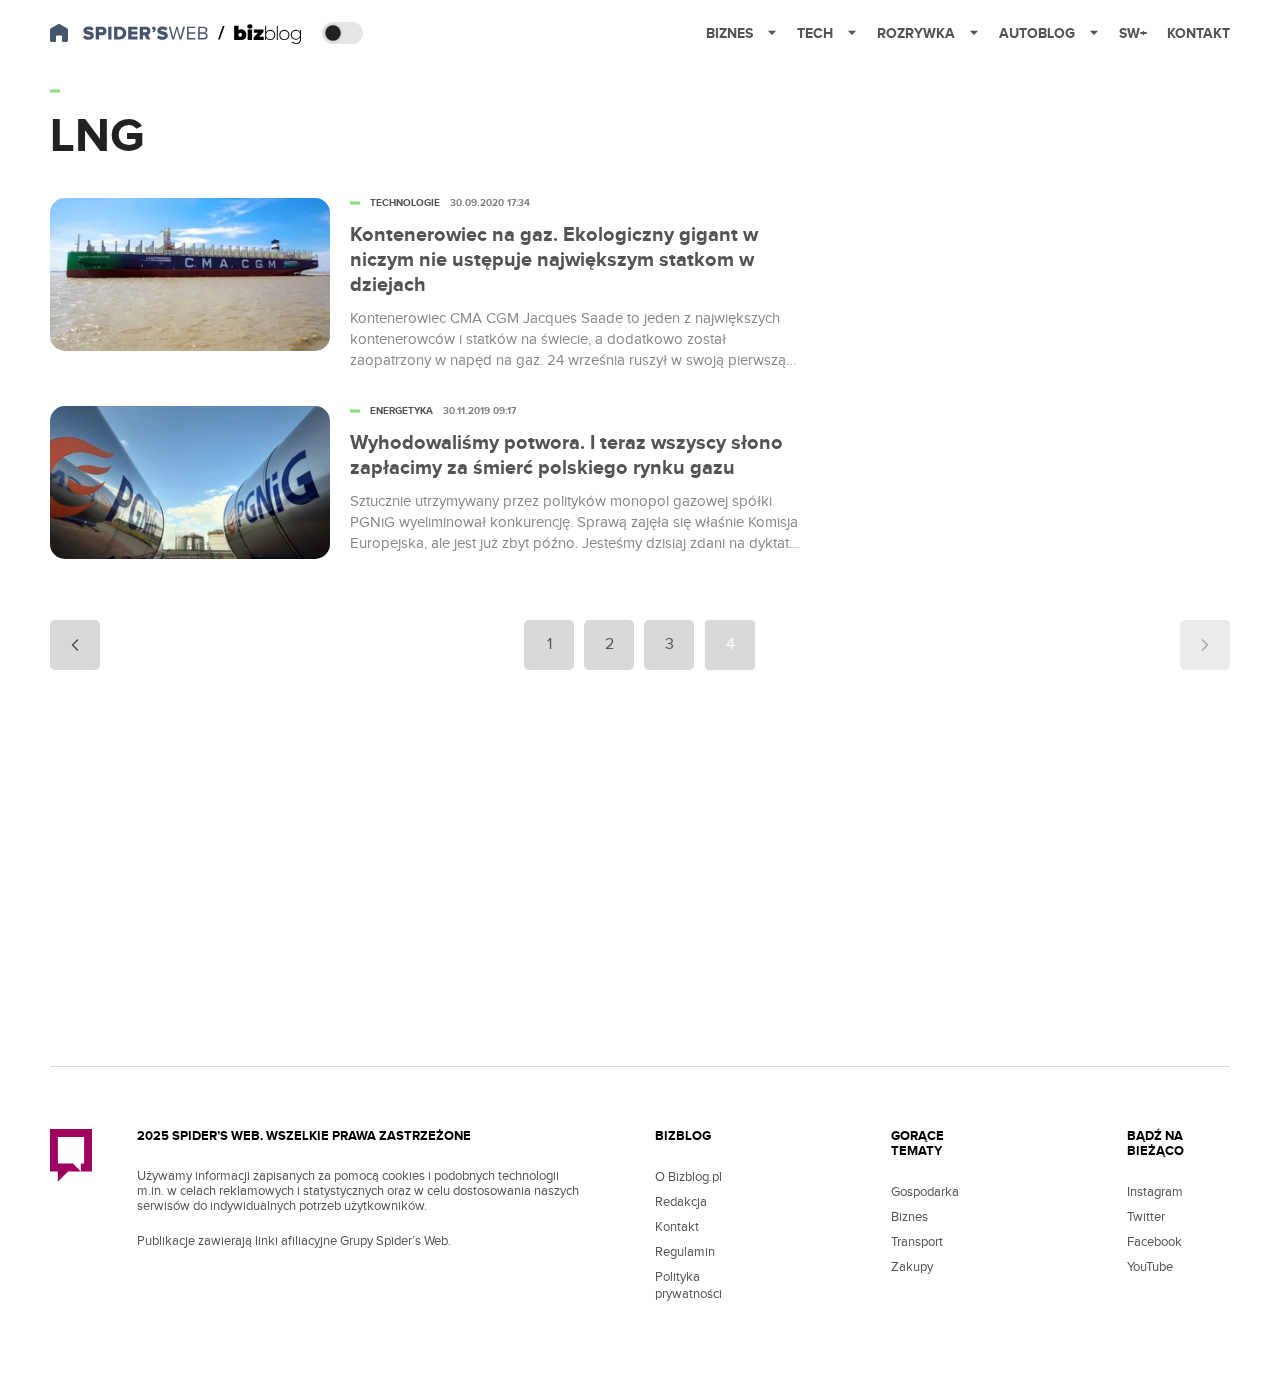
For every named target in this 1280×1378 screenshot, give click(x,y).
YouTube (1150, 1267)
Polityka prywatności (688, 1285)
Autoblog (1037, 33)
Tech (815, 33)
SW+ (1133, 33)
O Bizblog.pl (688, 1177)
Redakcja (681, 1202)
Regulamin (685, 1252)
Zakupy (912, 1267)
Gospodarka (925, 1192)
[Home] (260, 34)
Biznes (729, 33)
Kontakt (1198, 33)
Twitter (1146, 1217)
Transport (917, 1242)
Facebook (1154, 1242)
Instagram (1155, 1192)
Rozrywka (916, 33)
